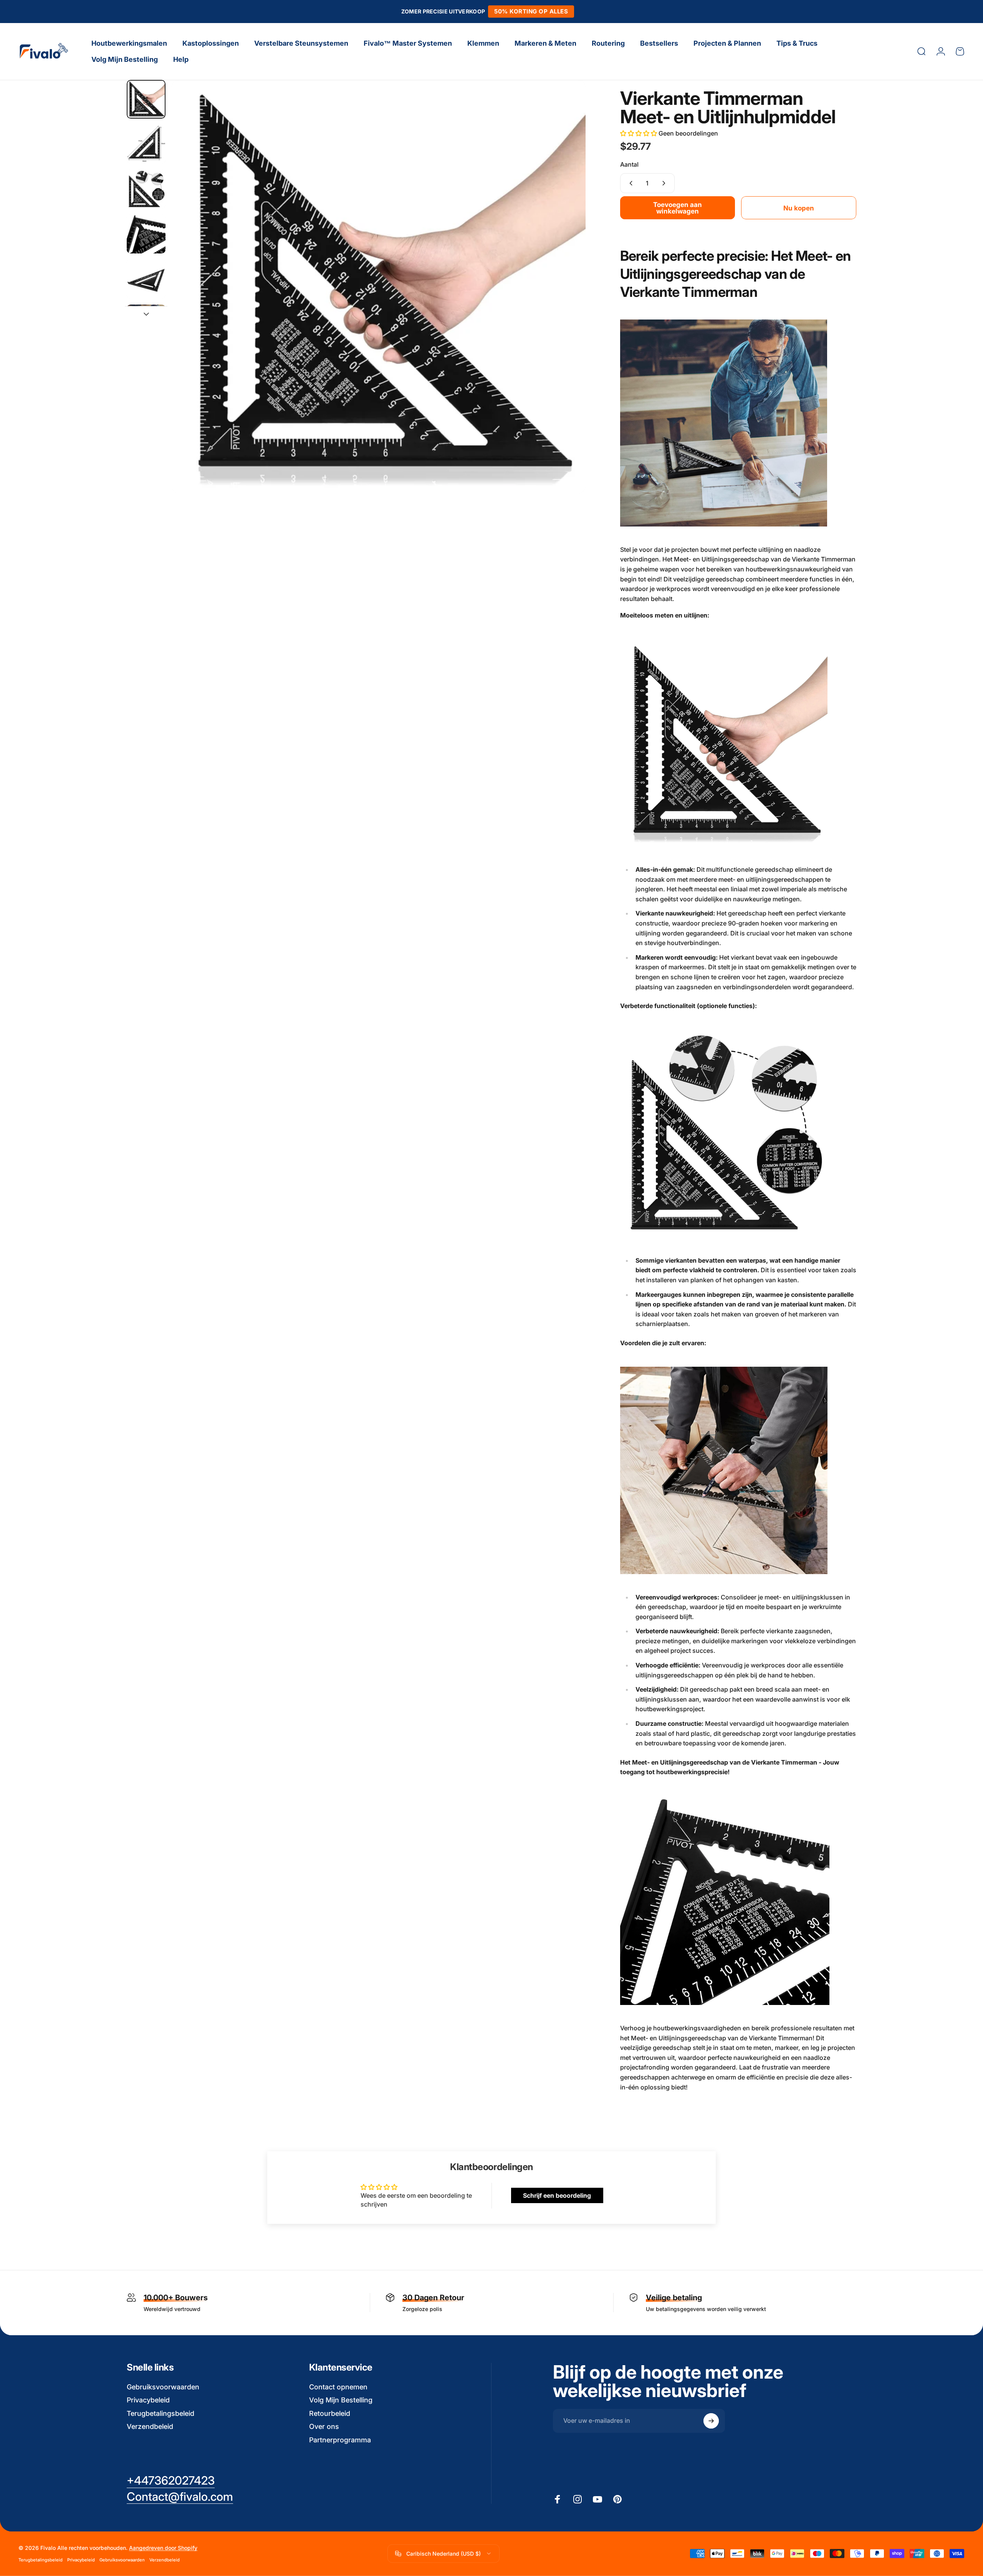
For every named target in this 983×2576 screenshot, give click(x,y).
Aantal (629, 164)
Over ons (324, 2426)
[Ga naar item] (146, 99)
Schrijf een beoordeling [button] (557, 2195)
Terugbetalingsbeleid (161, 2413)
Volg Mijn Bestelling (341, 2400)
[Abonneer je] (711, 2421)
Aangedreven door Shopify (163, 2548)
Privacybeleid (148, 2400)
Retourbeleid (330, 2413)
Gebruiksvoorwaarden (163, 2387)
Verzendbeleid (150, 2426)
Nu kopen (799, 208)
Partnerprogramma (340, 2440)
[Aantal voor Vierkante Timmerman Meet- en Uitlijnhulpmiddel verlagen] (629, 183)
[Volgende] (566, 305)
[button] (639, 133)
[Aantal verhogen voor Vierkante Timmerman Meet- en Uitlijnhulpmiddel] (665, 183)
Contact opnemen (338, 2387)
